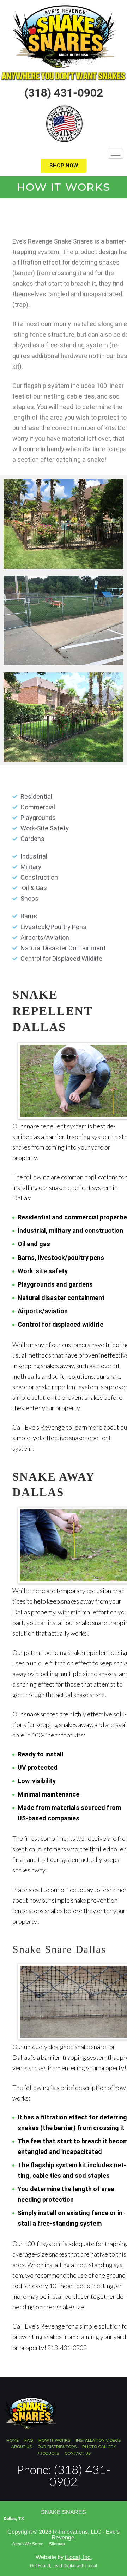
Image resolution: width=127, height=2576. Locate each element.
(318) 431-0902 (64, 93)
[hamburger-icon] (116, 154)
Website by (64, 2557)
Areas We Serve (28, 2544)
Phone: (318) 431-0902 (64, 2475)
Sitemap (57, 2544)
